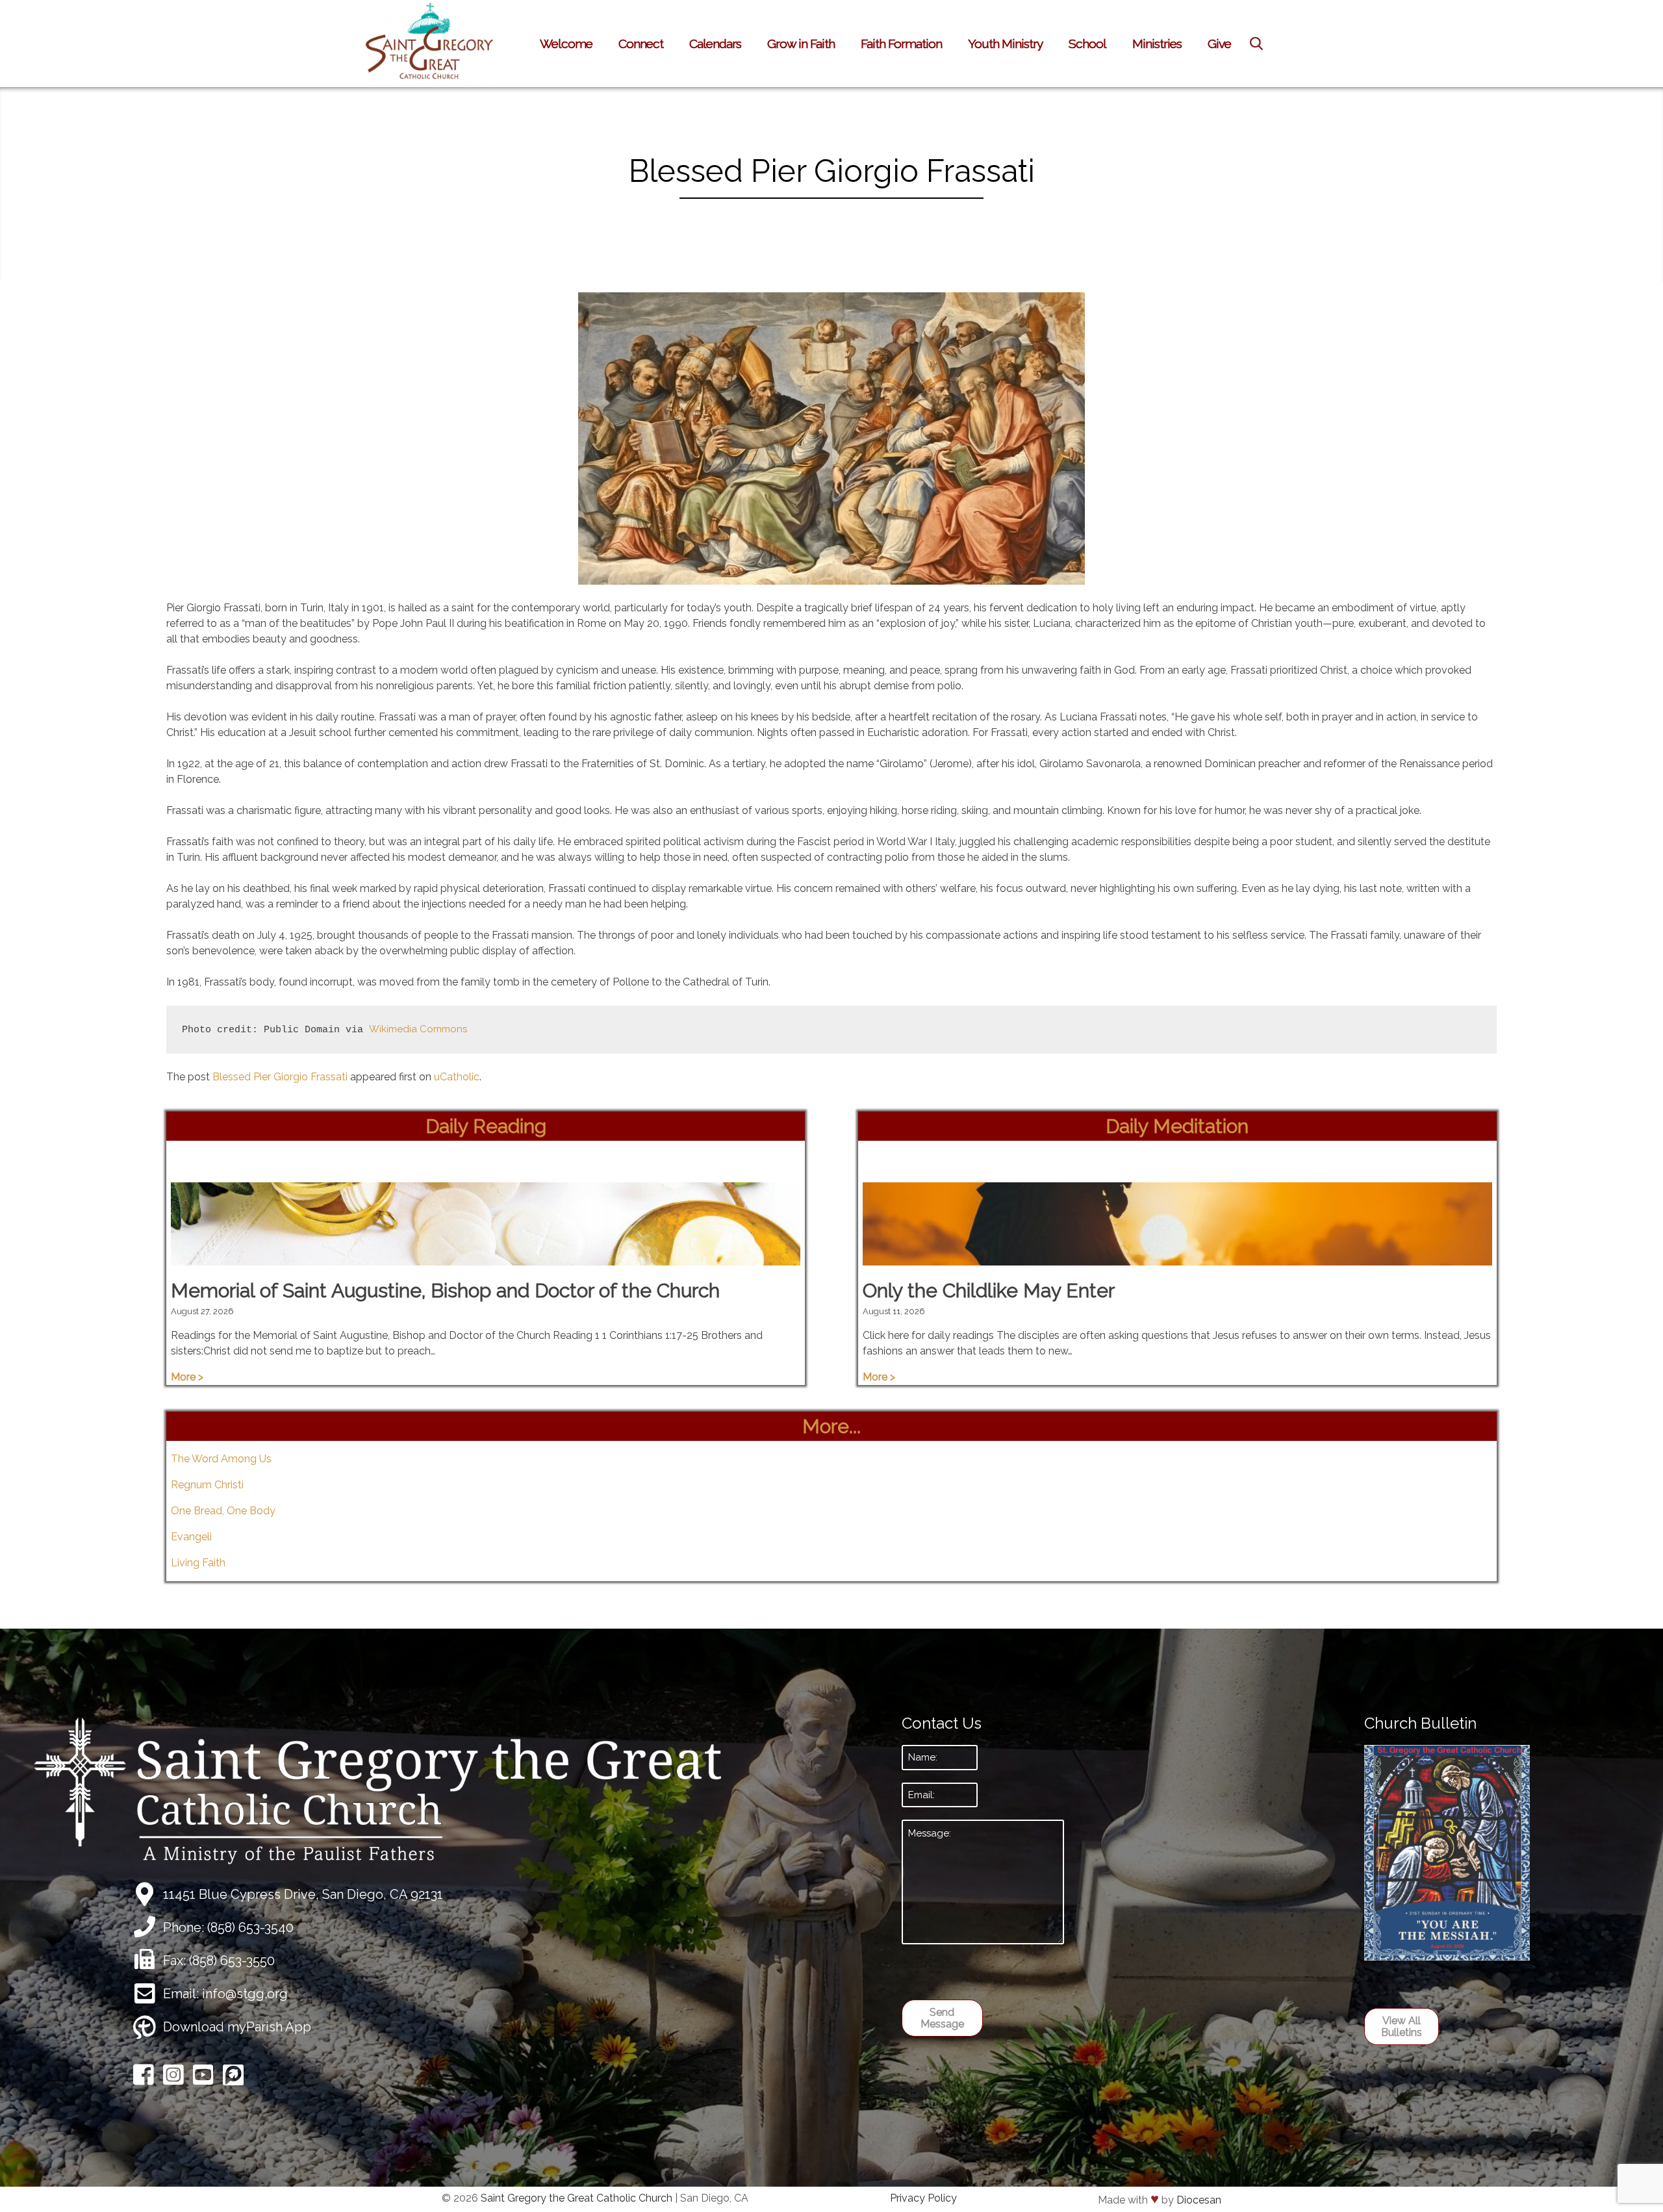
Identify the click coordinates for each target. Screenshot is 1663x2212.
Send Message (942, 2018)
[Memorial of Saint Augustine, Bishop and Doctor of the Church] (486, 1257)
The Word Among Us (221, 1459)
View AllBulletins (1402, 2027)
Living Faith (198, 1563)
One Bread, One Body (223, 1511)
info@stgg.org (245, 1994)
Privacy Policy (923, 2198)
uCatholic (457, 1077)
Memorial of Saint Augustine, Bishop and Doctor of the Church (445, 1290)
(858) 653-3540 (250, 1927)
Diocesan (1199, 2200)
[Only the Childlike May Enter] (1177, 1257)
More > (187, 1377)
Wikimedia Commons (418, 1029)
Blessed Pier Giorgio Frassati (280, 1077)
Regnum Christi (207, 1485)
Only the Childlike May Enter (989, 1290)
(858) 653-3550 (232, 1961)
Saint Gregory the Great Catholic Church (577, 2198)
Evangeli (191, 1537)
